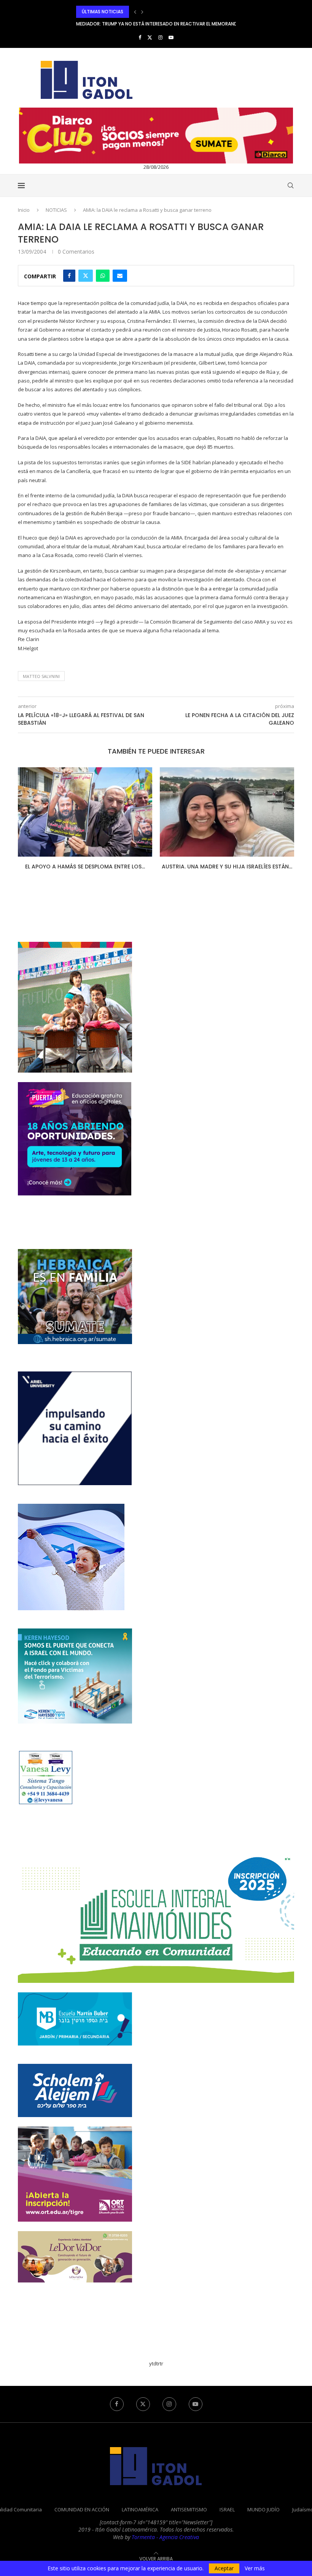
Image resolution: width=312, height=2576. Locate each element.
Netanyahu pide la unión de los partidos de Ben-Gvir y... (144, 24)
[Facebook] (140, 37)
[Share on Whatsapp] (103, 276)
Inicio (24, 210)
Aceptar (224, 2568)
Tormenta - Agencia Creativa (165, 2545)
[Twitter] (150, 37)
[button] (135, 12)
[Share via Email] (120, 276)
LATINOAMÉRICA (140, 2517)
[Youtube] (171, 37)
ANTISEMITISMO (189, 2517)
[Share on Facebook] (69, 276)
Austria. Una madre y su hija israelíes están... (85, 867)
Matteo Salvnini (41, 676)
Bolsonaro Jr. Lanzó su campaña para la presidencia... (227, 870)
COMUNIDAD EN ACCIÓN (82, 2517)
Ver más (255, 2568)
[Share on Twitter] (86, 276)
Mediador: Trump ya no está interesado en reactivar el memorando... (160, 12)
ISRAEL (227, 2517)
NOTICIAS (56, 210)
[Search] (290, 186)
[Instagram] (160, 37)
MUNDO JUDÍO (263, 2517)
